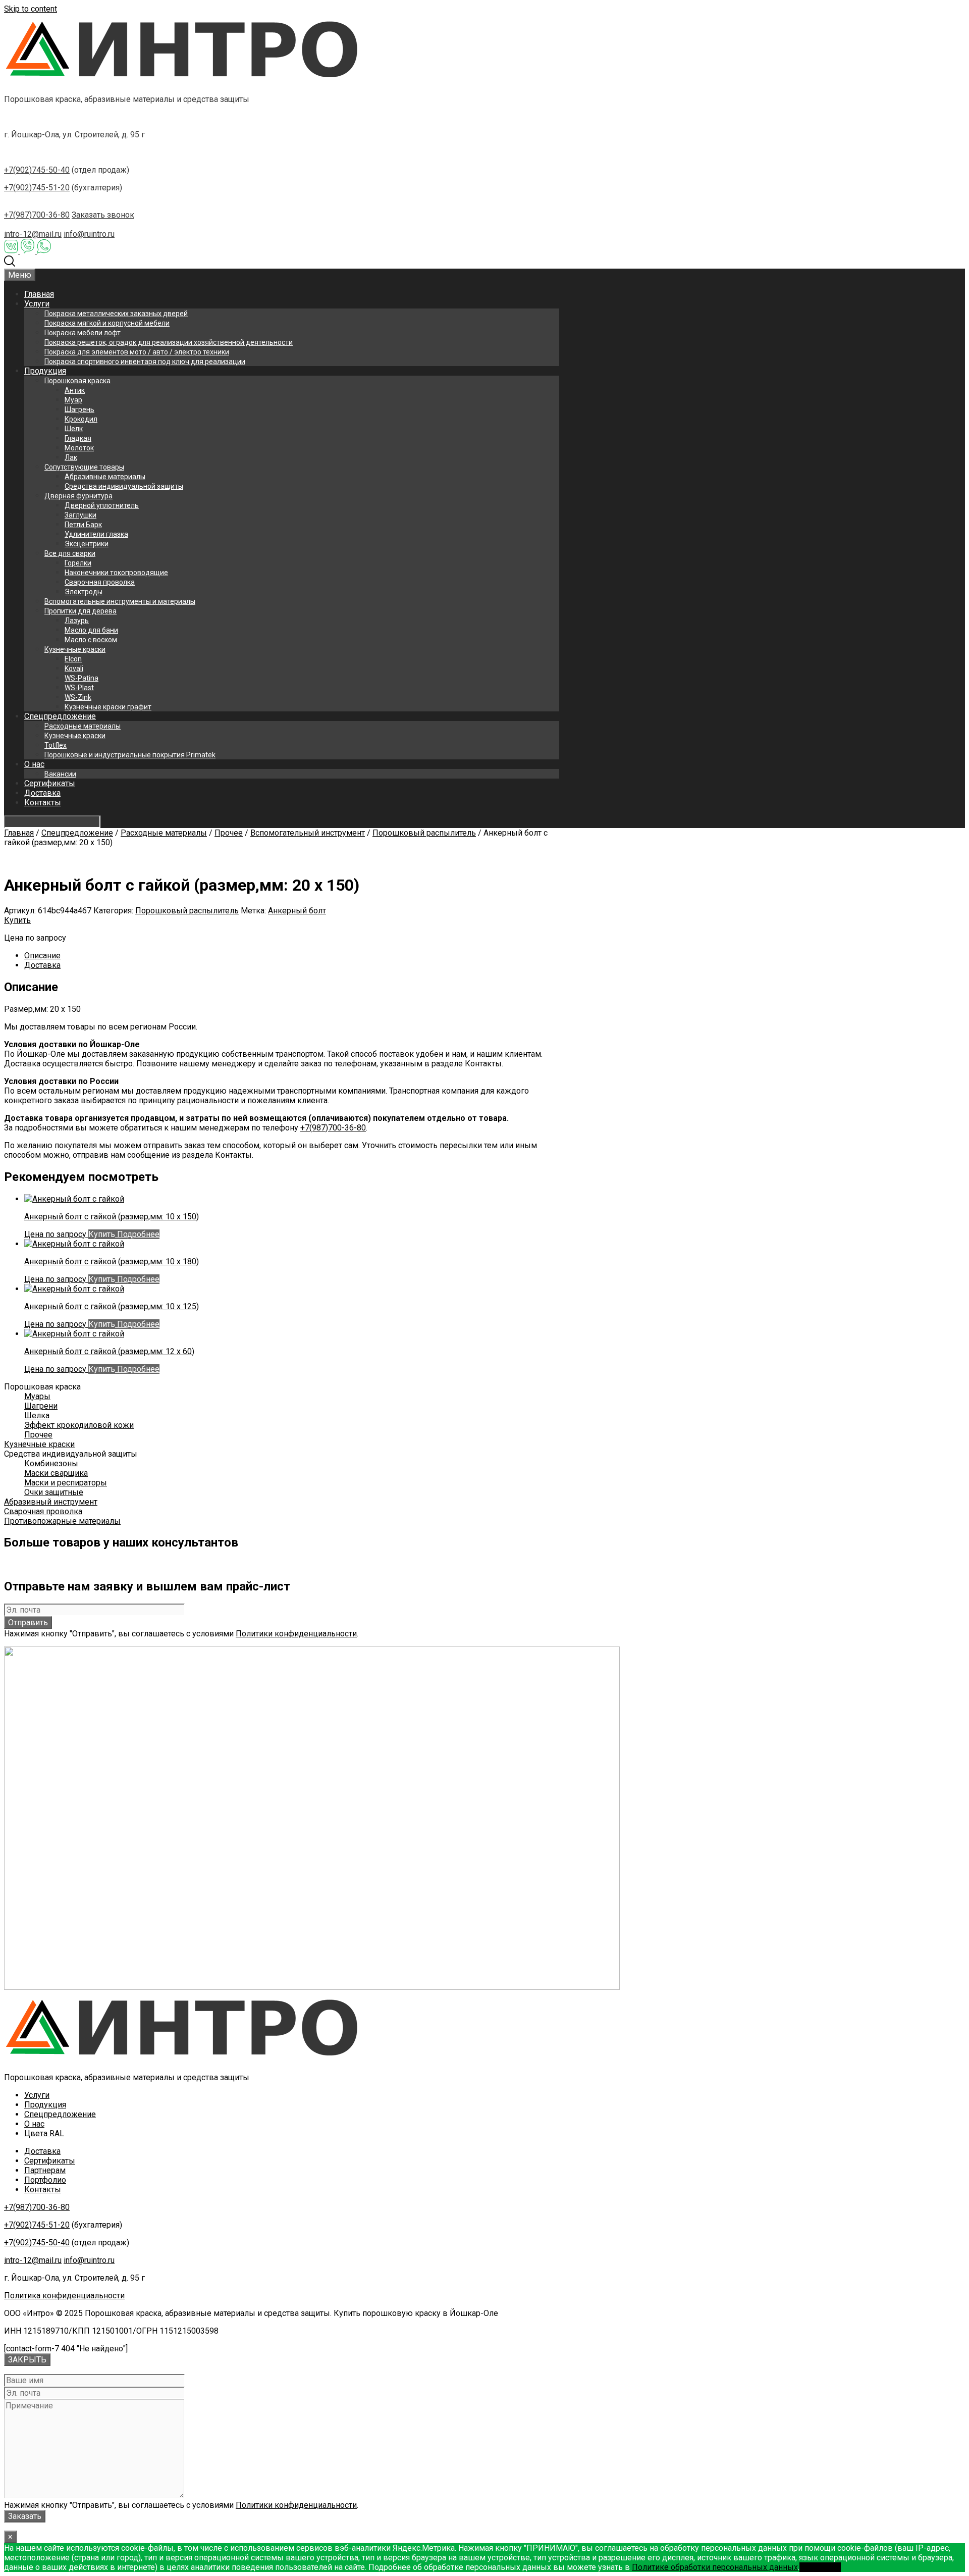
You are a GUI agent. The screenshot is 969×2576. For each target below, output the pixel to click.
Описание (42, 956)
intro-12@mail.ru (33, 234)
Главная (39, 294)
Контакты (43, 803)
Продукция (45, 371)
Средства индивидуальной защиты (124, 486)
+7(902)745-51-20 (37, 188)
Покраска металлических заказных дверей (116, 314)
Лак (71, 457)
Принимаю (820, 2567)
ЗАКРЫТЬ (27, 2360)
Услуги (37, 304)
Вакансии (60, 774)
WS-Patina (82, 678)
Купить (17, 920)
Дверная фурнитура (78, 496)
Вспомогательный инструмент (308, 833)
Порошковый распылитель (424, 833)
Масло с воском (91, 640)
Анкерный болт (297, 911)
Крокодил (81, 419)
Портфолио (45, 2180)
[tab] (292, 956)
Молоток (79, 448)
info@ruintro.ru (89, 234)
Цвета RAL (44, 2133)
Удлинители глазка (96, 534)
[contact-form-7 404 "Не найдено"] (66, 2349)
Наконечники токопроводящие (116, 573)
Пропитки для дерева (80, 611)
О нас (34, 764)
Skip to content (31, 9)
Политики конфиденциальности (296, 1634)
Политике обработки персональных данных (715, 2567)
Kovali (74, 668)
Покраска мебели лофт (83, 333)
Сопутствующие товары (84, 467)
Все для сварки (70, 553)
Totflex (56, 745)
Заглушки (80, 515)
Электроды (84, 592)
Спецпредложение (60, 716)
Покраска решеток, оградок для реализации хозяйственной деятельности (169, 342)
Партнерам (45, 2170)
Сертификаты (50, 783)
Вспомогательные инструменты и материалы (120, 601)
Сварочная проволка (100, 582)
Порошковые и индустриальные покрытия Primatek (130, 755)
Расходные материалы (83, 726)
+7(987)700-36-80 (37, 215)
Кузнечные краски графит (108, 707)
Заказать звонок (103, 215)
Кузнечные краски (75, 649)
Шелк (74, 429)
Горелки (78, 563)
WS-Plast (79, 688)
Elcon (73, 659)
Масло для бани (91, 630)
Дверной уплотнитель (102, 505)
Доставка (42, 793)
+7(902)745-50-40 (37, 170)
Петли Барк (83, 525)
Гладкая (78, 438)
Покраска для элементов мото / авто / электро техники (137, 352)
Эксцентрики (87, 544)
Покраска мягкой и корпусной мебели (107, 323)
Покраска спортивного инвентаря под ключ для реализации (145, 362)
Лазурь (77, 621)
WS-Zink (78, 697)
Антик (75, 390)
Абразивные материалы (105, 477)
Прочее (229, 833)
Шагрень (79, 409)
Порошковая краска (77, 381)
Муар (73, 400)
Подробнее (137, 1234)
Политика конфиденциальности (64, 2296)
